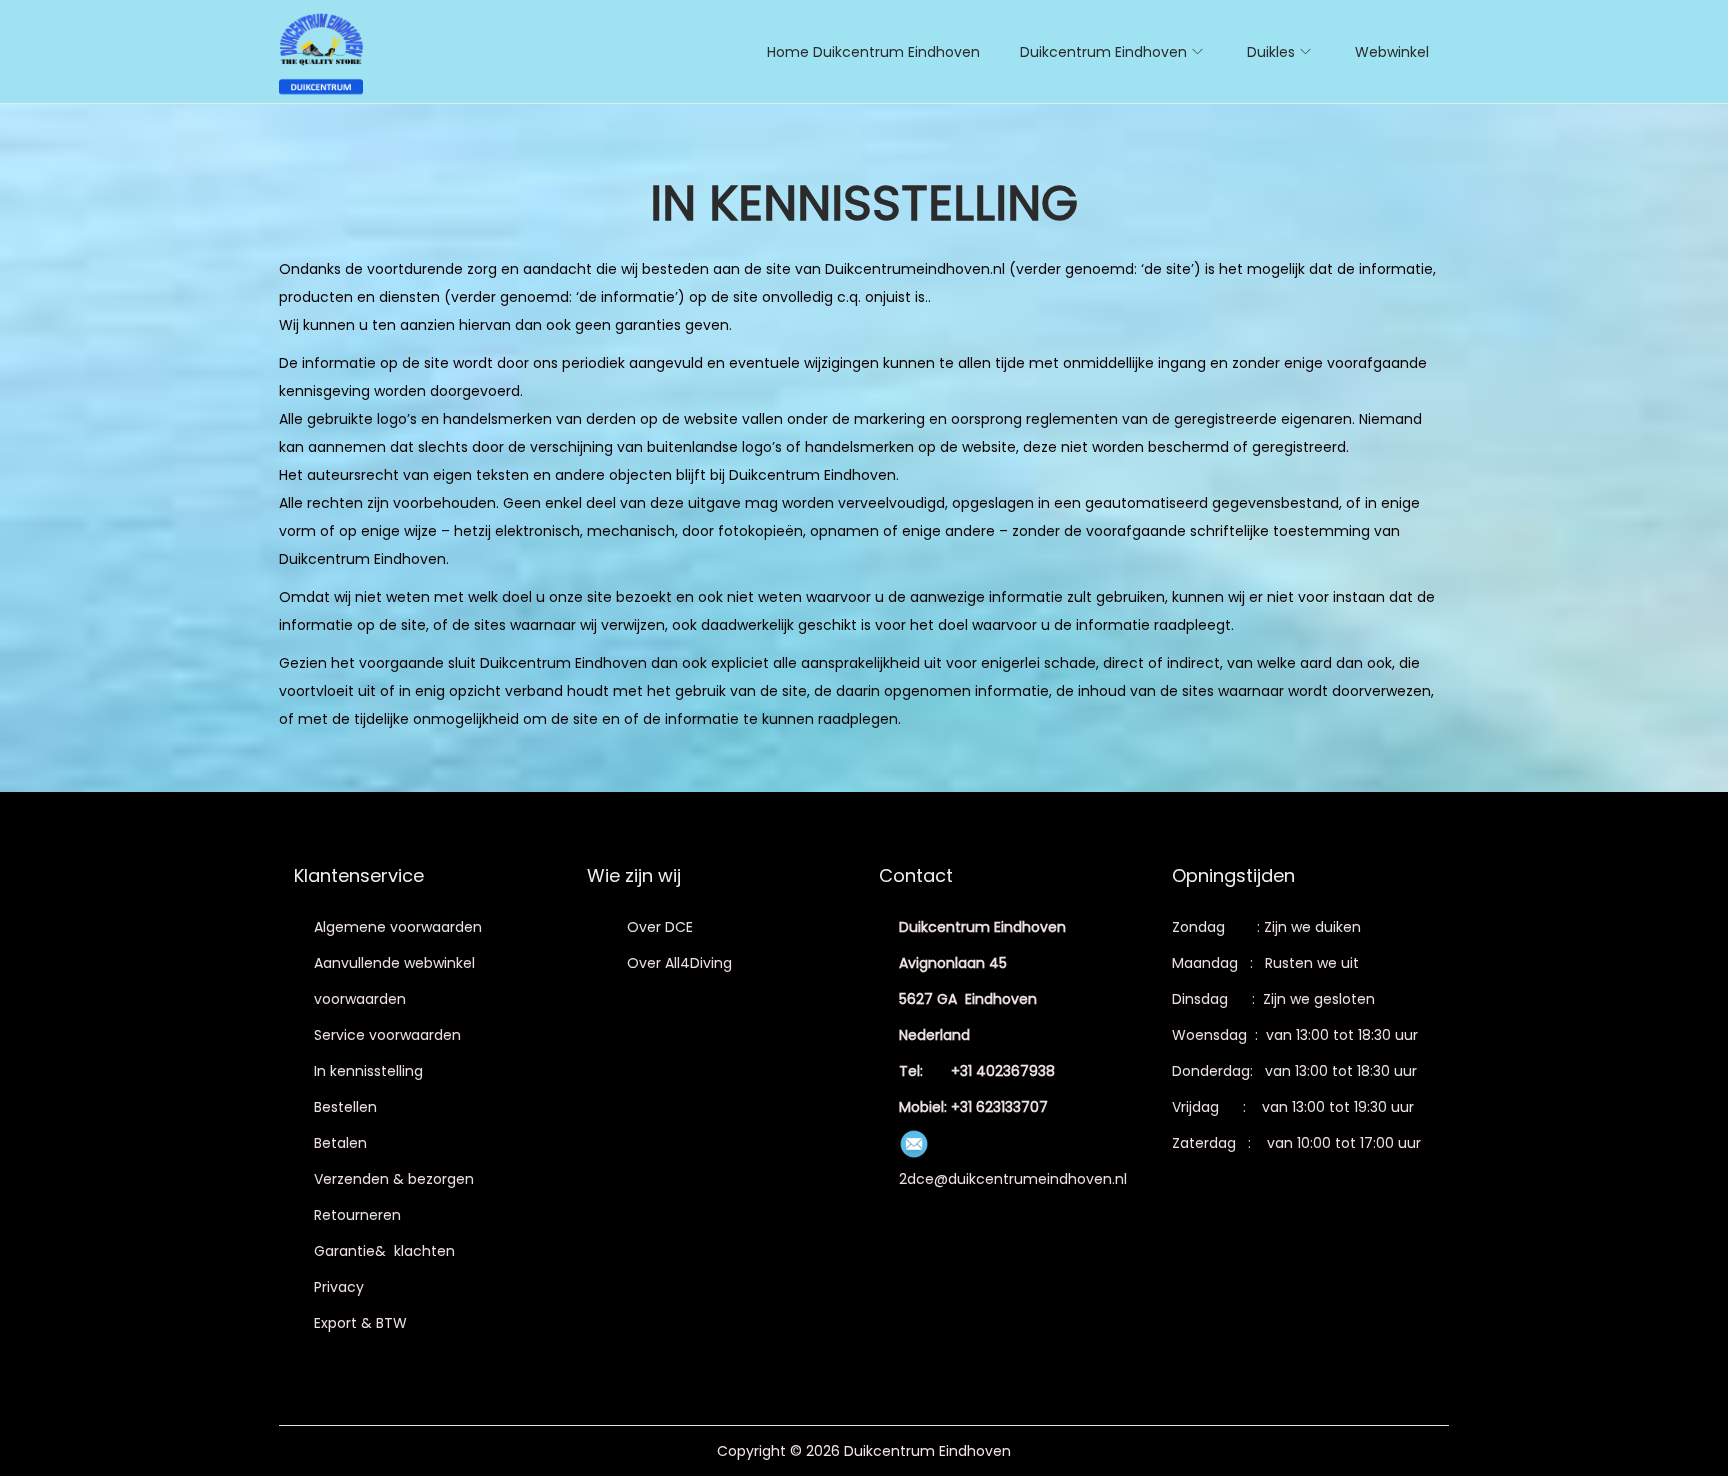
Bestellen (345, 1107)
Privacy (339, 1287)
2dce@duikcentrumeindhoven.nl (1013, 1179)
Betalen (340, 1143)
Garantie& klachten (384, 1251)
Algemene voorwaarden (398, 927)
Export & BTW (360, 1323)
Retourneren (357, 1215)
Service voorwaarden (387, 1035)
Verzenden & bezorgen (394, 1179)
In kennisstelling (368, 1071)
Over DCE (660, 927)
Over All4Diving (679, 963)
